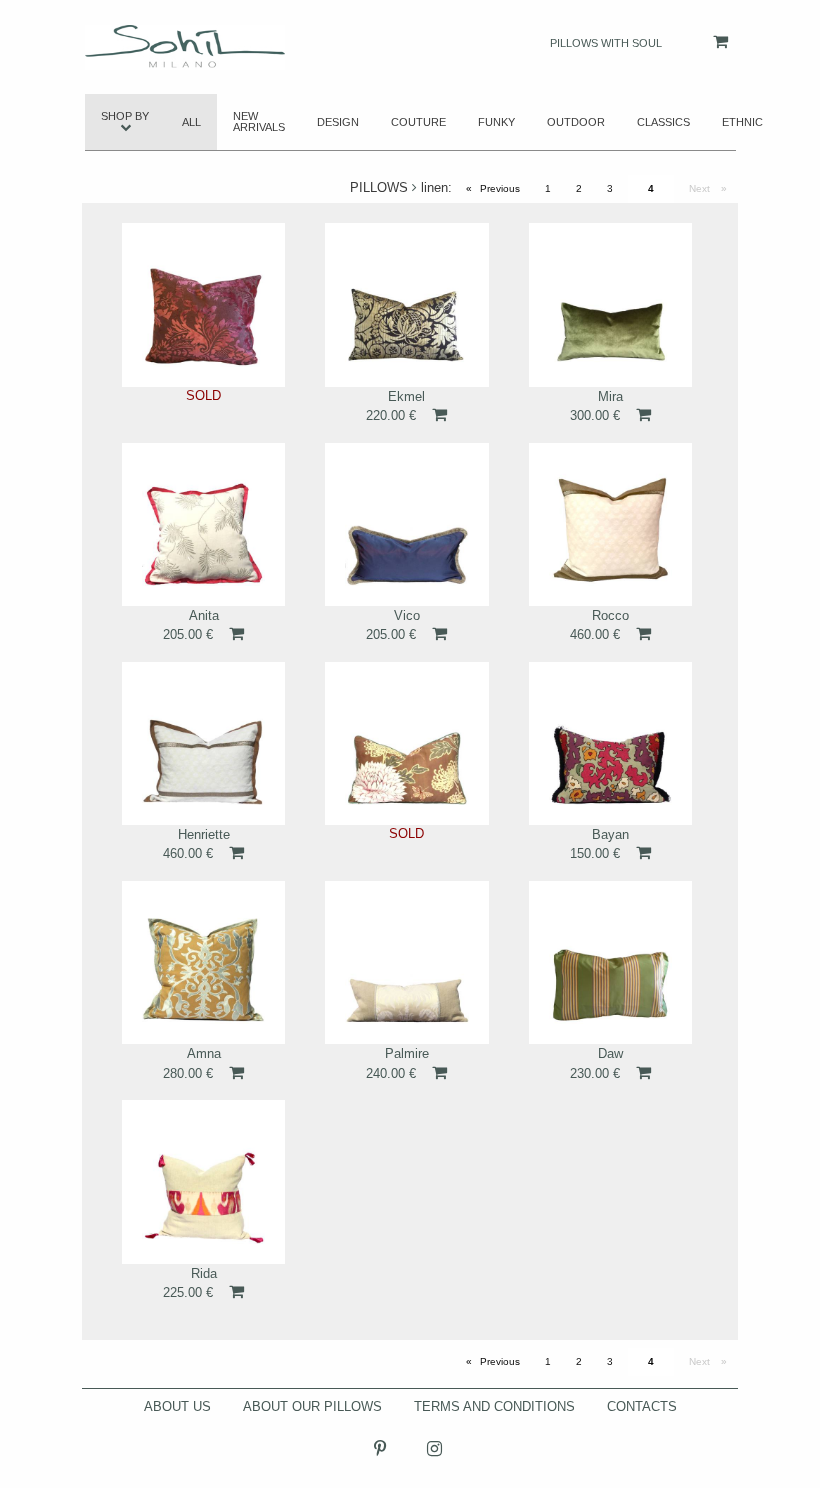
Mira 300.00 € (596, 406)
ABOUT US (177, 1406)
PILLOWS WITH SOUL (606, 43)
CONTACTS (642, 1406)
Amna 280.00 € (192, 1063)
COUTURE (418, 122)
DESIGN (338, 122)
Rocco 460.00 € (599, 625)
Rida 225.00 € (190, 1283)
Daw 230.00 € (596, 1063)
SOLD (203, 395)
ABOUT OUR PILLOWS (312, 1406)
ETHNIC (742, 122)
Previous (505, 188)
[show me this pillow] (203, 303)
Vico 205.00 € (393, 625)
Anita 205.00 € (191, 625)
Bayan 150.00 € (599, 844)
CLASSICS (663, 122)
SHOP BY (125, 116)
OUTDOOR (576, 122)
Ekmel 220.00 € (395, 406)
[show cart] (700, 41)
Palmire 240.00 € (397, 1063)
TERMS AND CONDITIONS (494, 1406)
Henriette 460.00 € (196, 844)
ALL (191, 122)
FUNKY (496, 122)
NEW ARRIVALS (259, 121)
